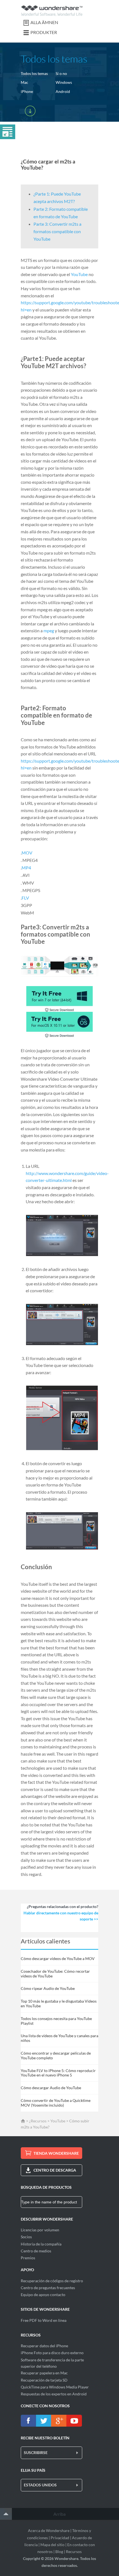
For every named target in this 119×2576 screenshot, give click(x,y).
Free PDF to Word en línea (44, 2320)
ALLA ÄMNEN (44, 22)
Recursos (74, 2552)
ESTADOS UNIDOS (40, 2485)
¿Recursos (38, 2121)
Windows (64, 82)
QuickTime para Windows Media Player (55, 2387)
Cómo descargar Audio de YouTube (51, 2088)
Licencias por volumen (40, 2230)
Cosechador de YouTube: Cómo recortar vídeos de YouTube (55, 1974)
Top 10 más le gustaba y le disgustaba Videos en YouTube (59, 2003)
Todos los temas (34, 73)
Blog (59, 2552)
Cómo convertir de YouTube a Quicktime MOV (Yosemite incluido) (56, 2103)
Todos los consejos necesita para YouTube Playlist (56, 2021)
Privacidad (60, 2538)
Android (63, 91)
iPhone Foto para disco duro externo (52, 2353)
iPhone (27, 91)
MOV (27, 853)
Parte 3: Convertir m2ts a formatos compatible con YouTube (57, 231)
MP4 (26, 868)
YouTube (79, 274)
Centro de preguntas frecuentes (48, 2288)
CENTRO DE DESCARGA (55, 2170)
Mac (24, 82)
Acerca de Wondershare (49, 2530)
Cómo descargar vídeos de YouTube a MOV (58, 1958)
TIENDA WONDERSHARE (56, 2153)
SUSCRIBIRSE (36, 2452)
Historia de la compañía (41, 2244)
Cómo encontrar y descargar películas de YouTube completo (56, 2055)
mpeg (49, 631)
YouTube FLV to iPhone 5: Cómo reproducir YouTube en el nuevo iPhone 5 (58, 2073)
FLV (25, 898)
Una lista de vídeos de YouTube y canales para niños (59, 2038)
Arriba (59, 2514)
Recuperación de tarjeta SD (44, 2380)
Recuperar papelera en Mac (44, 2373)
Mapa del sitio (52, 2545)
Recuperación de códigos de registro (52, 2281)
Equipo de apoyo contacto (43, 2295)
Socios (26, 2237)
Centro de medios (36, 2251)
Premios (28, 2258)
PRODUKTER (44, 32)
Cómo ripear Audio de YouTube (48, 1988)
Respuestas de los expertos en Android (54, 2394)
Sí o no (61, 73)
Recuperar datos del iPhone (44, 2346)
